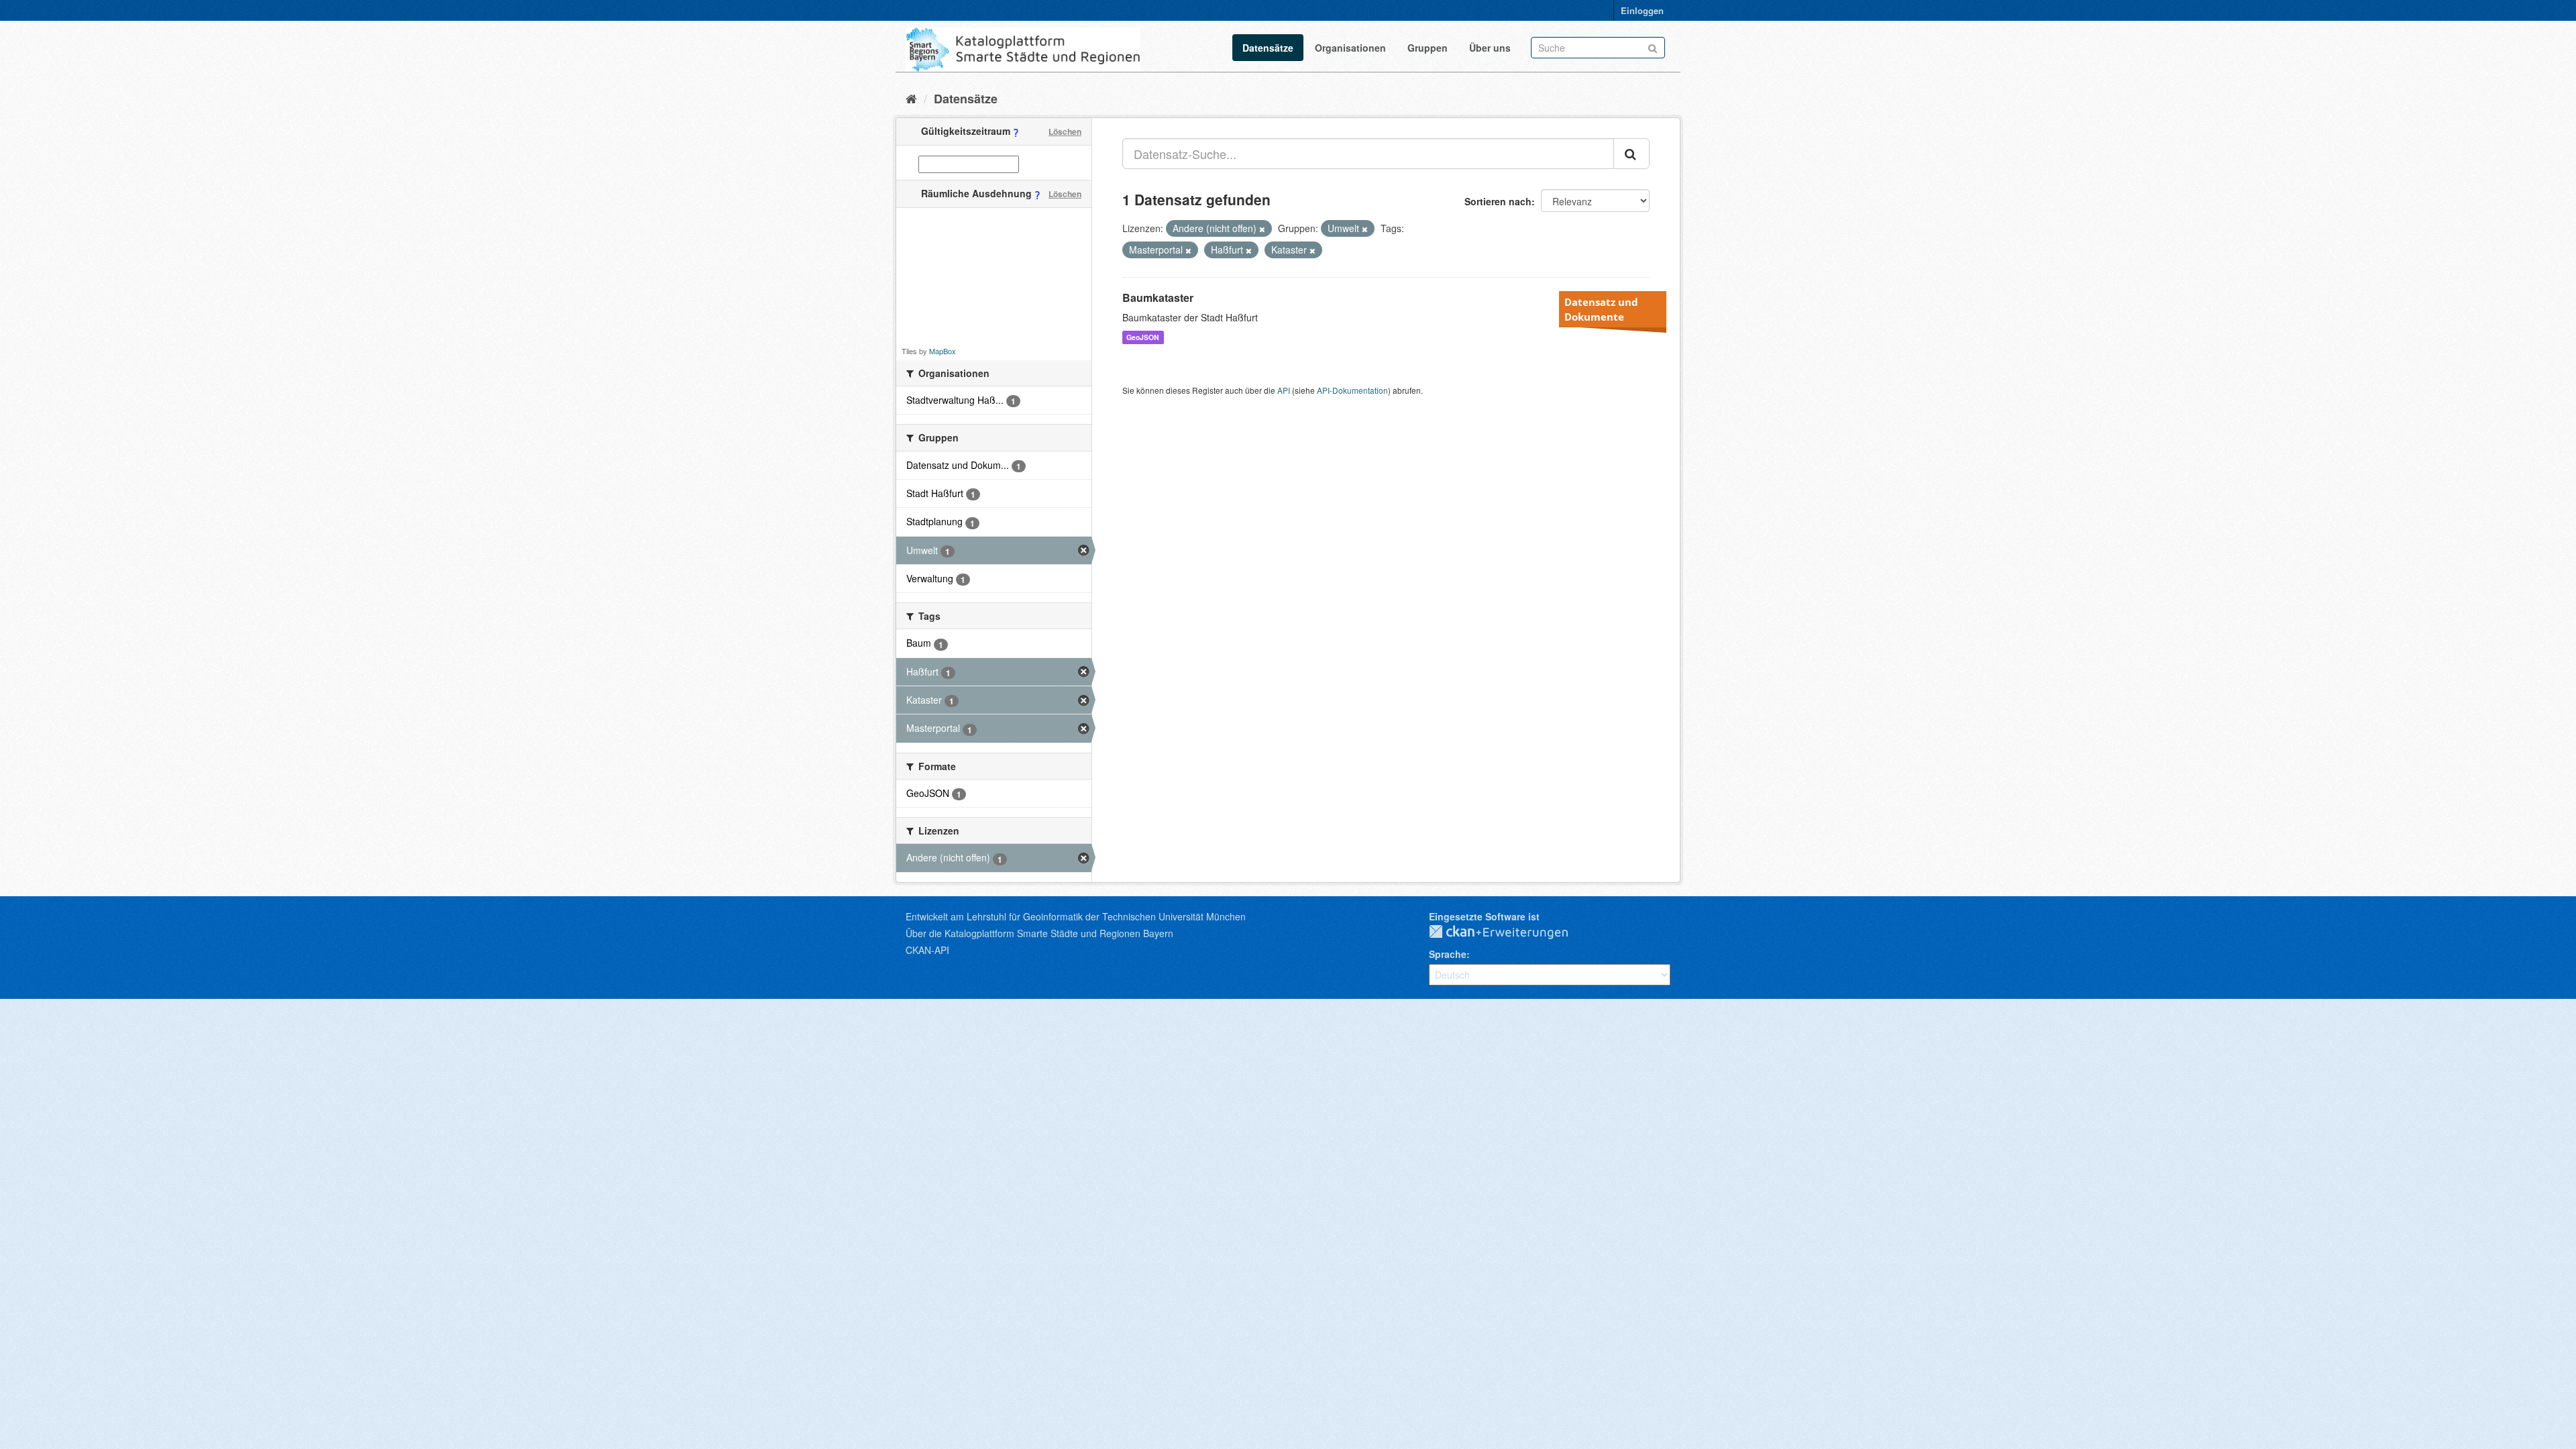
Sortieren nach (1498, 201)
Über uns (1490, 48)
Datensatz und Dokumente (1601, 309)
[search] (1631, 154)
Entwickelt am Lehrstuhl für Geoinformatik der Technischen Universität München (1076, 916)
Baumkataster (1158, 298)
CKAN (1509, 932)
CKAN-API (927, 950)
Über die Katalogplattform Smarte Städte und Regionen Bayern (1039, 933)
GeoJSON (1143, 337)
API (1284, 390)
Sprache (1448, 954)
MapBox (943, 351)
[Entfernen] (1262, 229)
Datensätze (1268, 48)
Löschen (1065, 131)
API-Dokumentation (1352, 390)
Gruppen (1428, 48)
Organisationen (1350, 48)
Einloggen (1642, 10)
